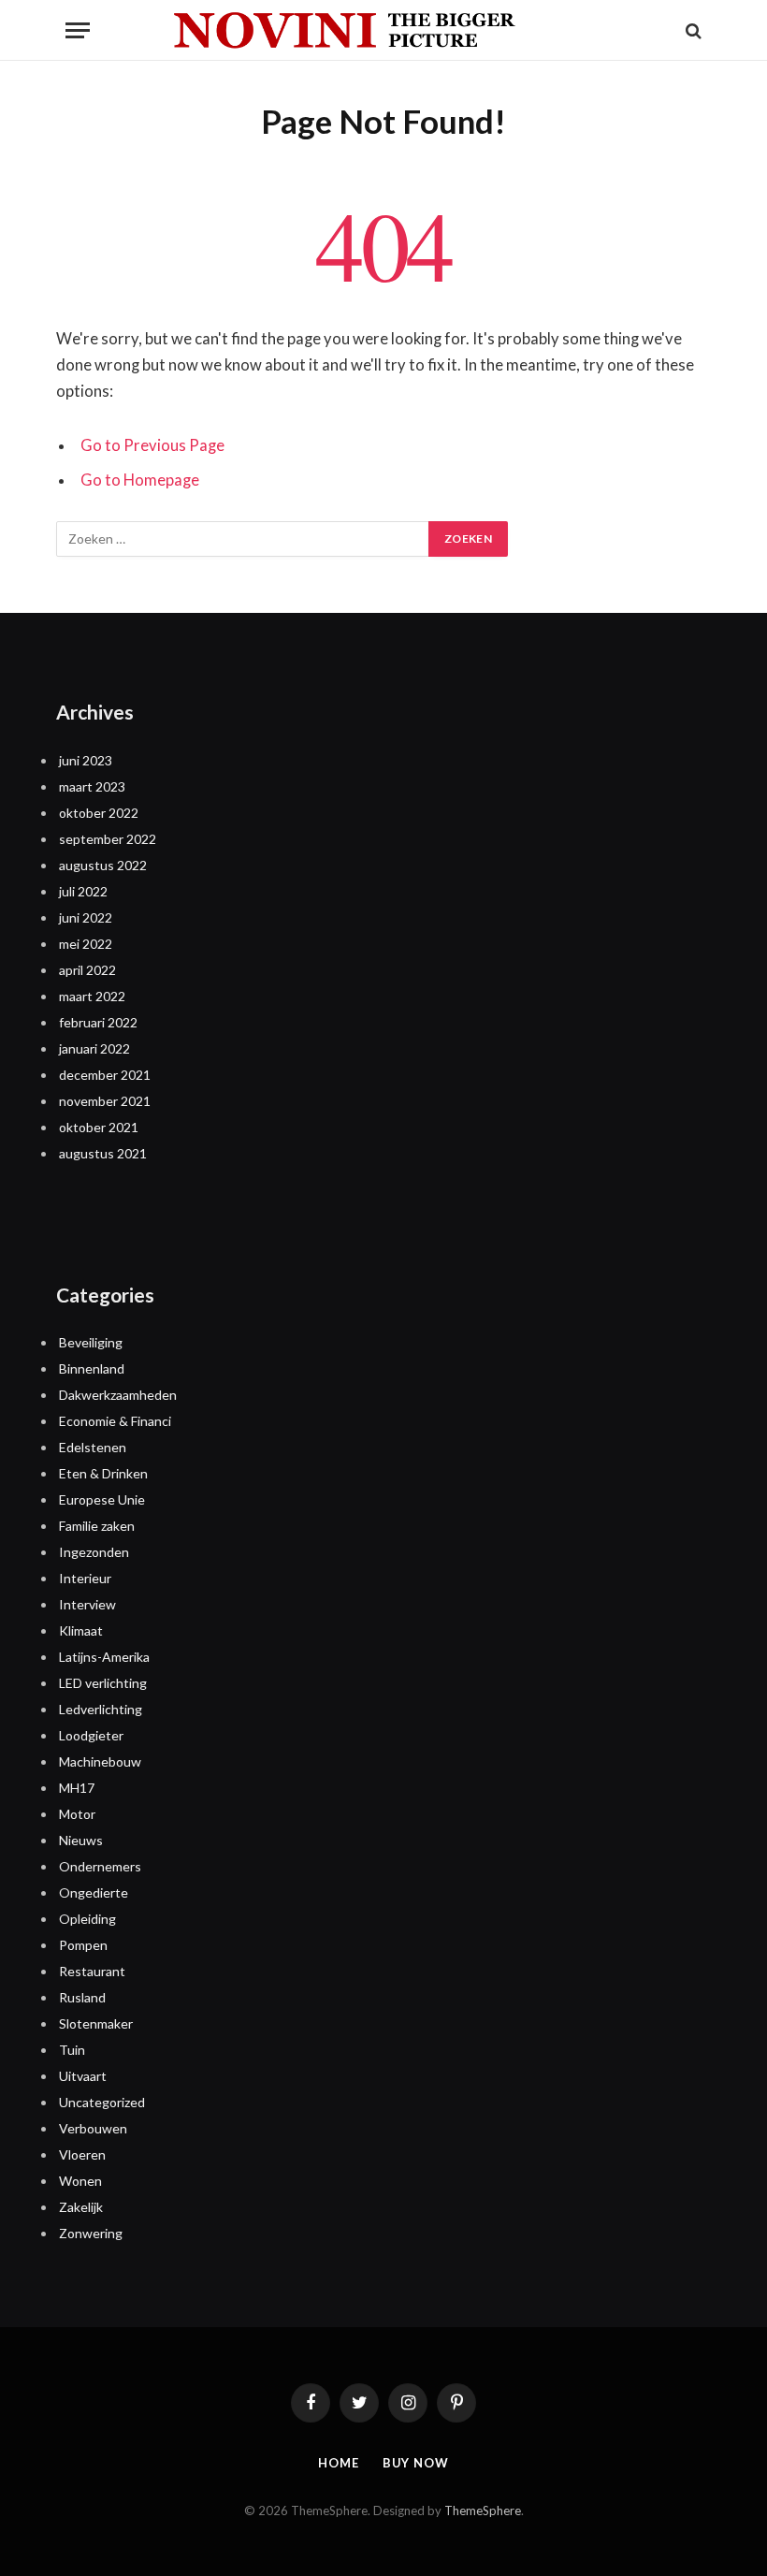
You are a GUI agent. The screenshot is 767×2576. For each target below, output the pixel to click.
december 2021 (105, 1075)
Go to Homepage (140, 480)
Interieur (85, 1578)
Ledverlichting (101, 1709)
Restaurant (92, 1971)
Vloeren (82, 2154)
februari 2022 (98, 1022)
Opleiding (87, 1919)
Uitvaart (83, 2076)
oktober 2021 (99, 1127)
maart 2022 (92, 996)
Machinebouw (100, 1761)
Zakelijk (81, 2207)
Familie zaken (97, 1526)
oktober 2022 (99, 813)
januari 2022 (94, 1048)
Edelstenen (93, 1447)
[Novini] (383, 30)
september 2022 (108, 839)
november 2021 (105, 1101)
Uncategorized (102, 2102)
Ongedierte (94, 1892)
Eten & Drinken (103, 1473)
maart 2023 (92, 786)
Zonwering (91, 2233)
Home (339, 2463)
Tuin (72, 2050)
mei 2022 (86, 944)
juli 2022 (83, 891)
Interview (87, 1604)
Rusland (82, 1997)
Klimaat (81, 1630)
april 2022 (87, 970)
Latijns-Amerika (104, 1657)
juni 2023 (86, 760)
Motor (77, 1814)
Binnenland (92, 1368)
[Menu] (78, 30)
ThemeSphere (483, 2511)
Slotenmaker (96, 2023)
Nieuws (81, 1840)
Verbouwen (93, 2128)
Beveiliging (91, 1342)
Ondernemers (100, 1866)
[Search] (692, 30)
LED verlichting (103, 1683)
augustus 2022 (103, 865)
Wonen (80, 2181)
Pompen (83, 1945)
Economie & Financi (115, 1421)
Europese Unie (102, 1499)
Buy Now (416, 2463)
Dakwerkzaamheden (118, 1395)
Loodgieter (91, 1735)
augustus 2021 (103, 1153)
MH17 (77, 1788)
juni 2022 (86, 917)
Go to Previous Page (152, 445)
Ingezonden (94, 1552)
